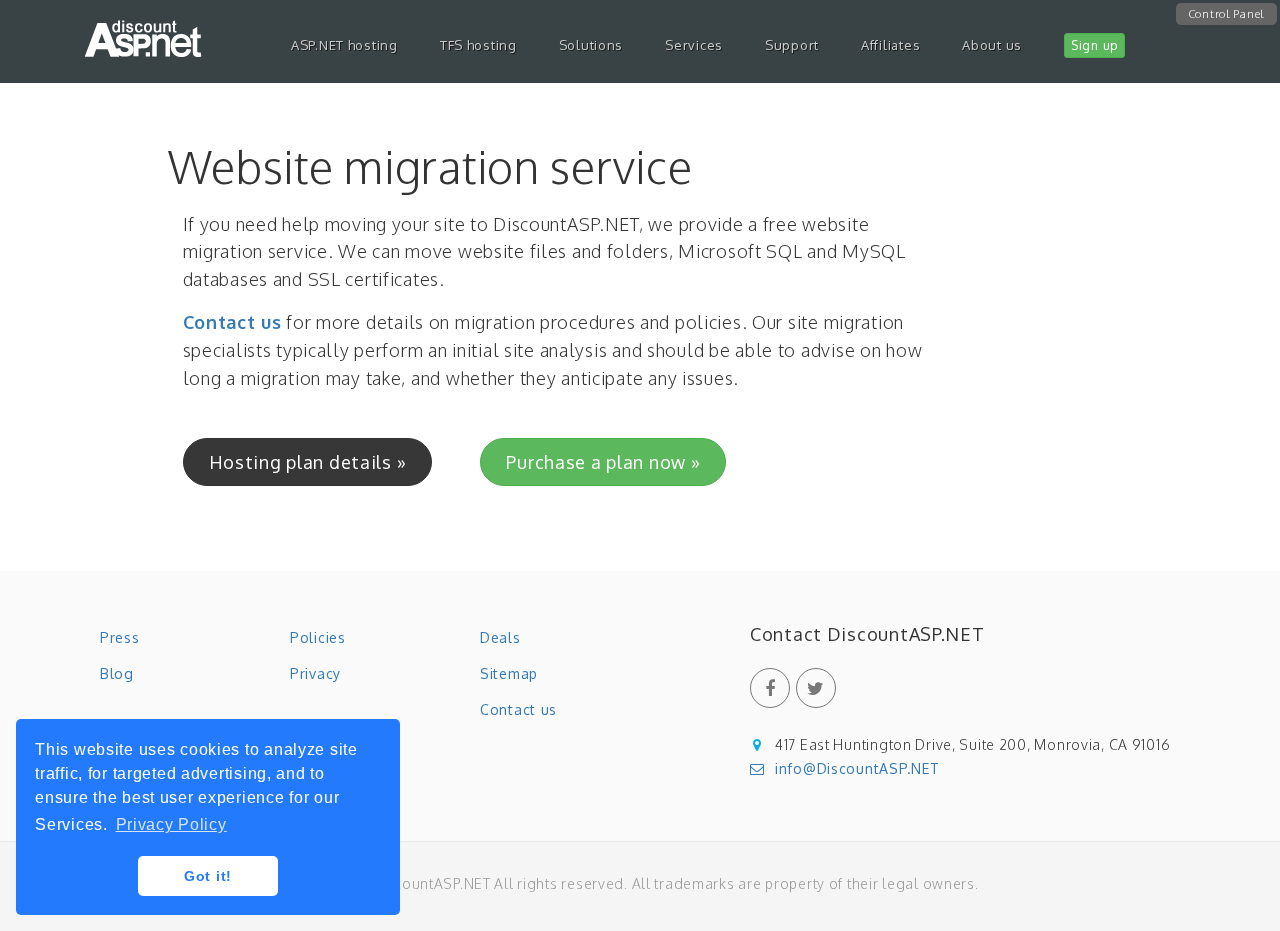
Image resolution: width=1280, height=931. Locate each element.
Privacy (315, 673)
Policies (318, 637)
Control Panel (1226, 14)
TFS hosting (478, 45)
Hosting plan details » (308, 462)
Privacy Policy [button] (171, 824)
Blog (117, 673)
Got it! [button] (208, 876)
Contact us (232, 322)
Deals (500, 637)
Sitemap (509, 673)
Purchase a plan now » (603, 462)
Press (120, 637)
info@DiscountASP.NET (857, 768)
